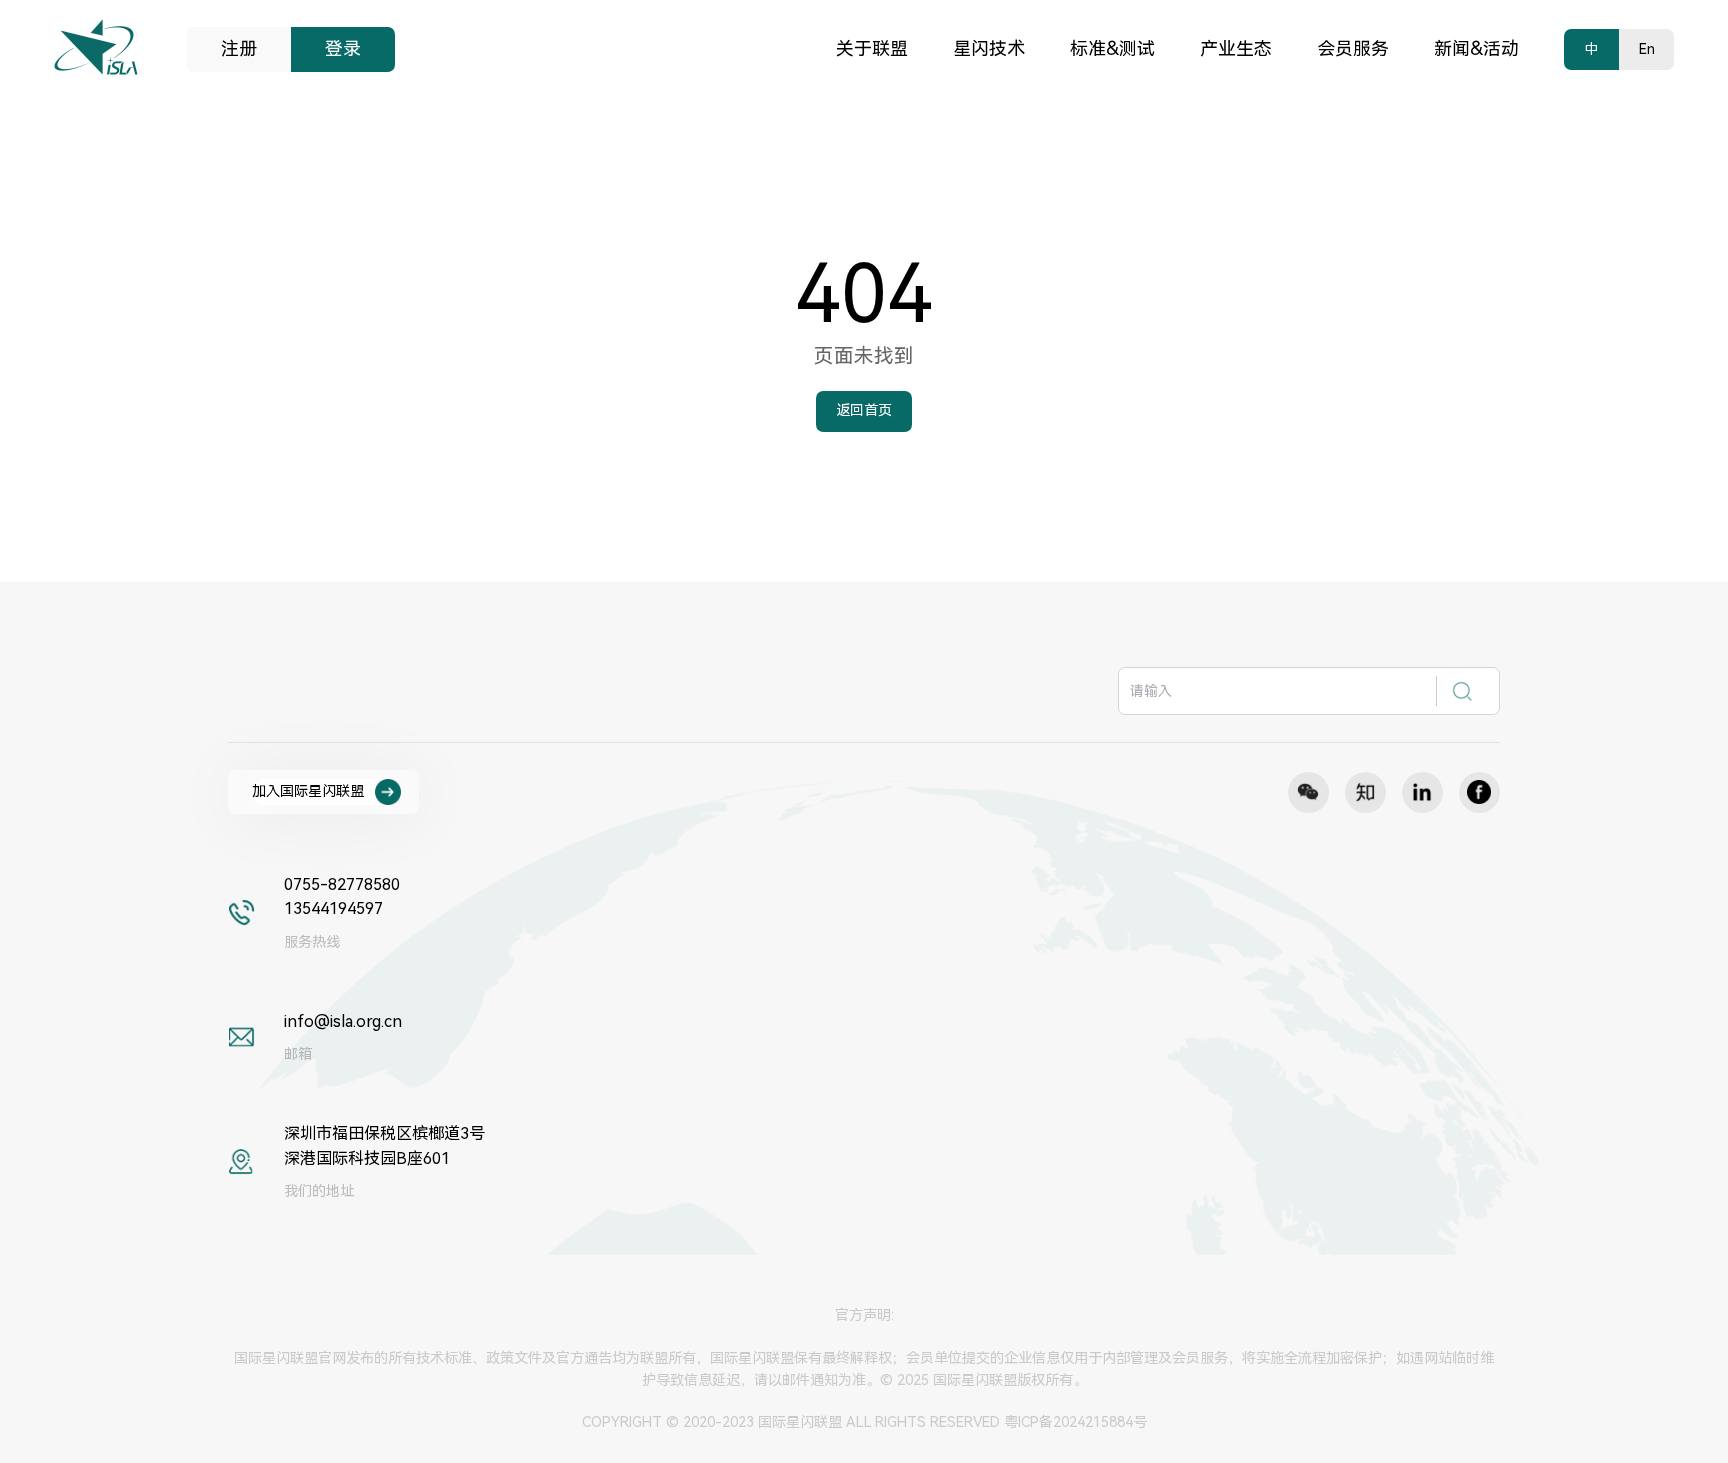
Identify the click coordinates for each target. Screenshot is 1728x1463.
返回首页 (864, 410)
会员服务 (1353, 49)
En (1647, 49)
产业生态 (1236, 49)
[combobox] (1308, 691)
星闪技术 (989, 49)
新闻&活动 (1476, 49)
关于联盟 (872, 49)
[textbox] (1279, 691)
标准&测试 (1112, 49)
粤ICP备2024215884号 (1075, 1422)
